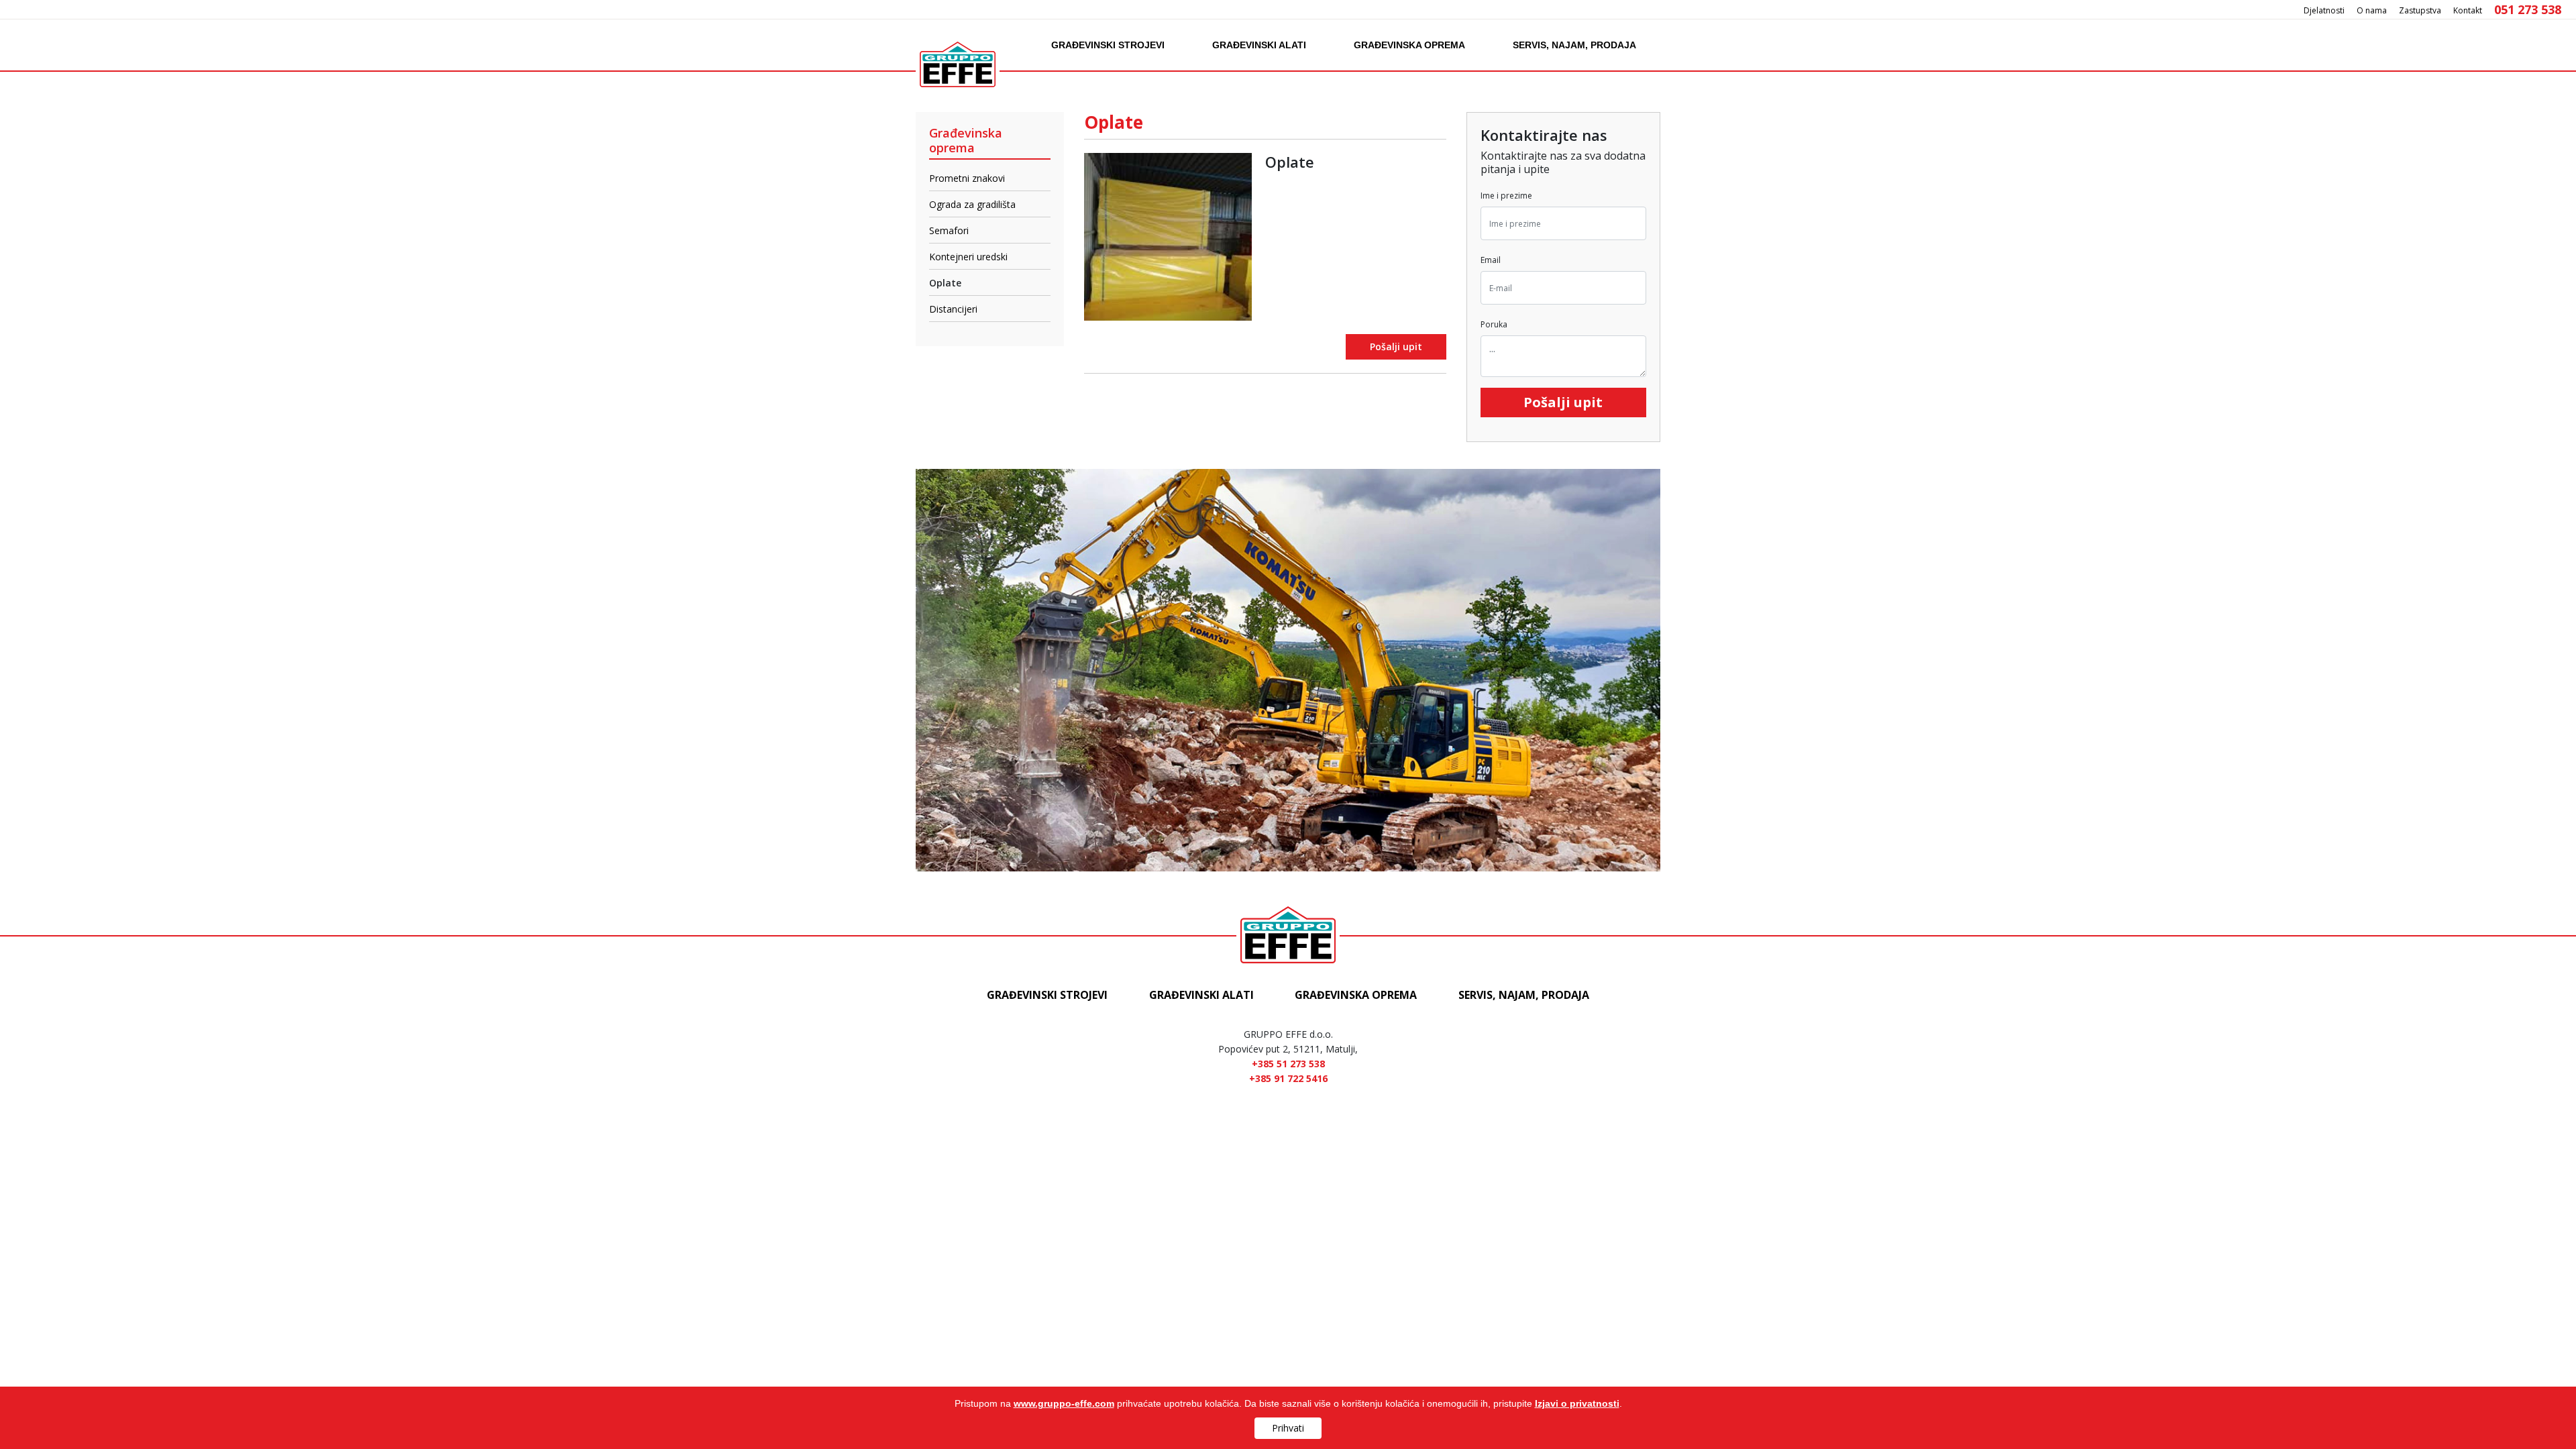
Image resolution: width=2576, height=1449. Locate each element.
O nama (2372, 10)
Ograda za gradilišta (972, 204)
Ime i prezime (1506, 196)
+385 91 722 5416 (1288, 1078)
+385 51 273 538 (1288, 1064)
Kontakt (2468, 10)
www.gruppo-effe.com (1064, 1403)
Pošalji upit (1396, 347)
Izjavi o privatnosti (1577, 1403)
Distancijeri (953, 309)
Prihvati (1288, 1428)
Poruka (1494, 325)
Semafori (949, 230)
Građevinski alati (1259, 45)
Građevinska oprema (1409, 45)
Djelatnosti (2324, 10)
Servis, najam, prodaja (1574, 45)
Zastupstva (2420, 10)
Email (1491, 260)
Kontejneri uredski (968, 257)
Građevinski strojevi (1108, 45)
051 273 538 (2528, 9)
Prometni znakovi (967, 178)
